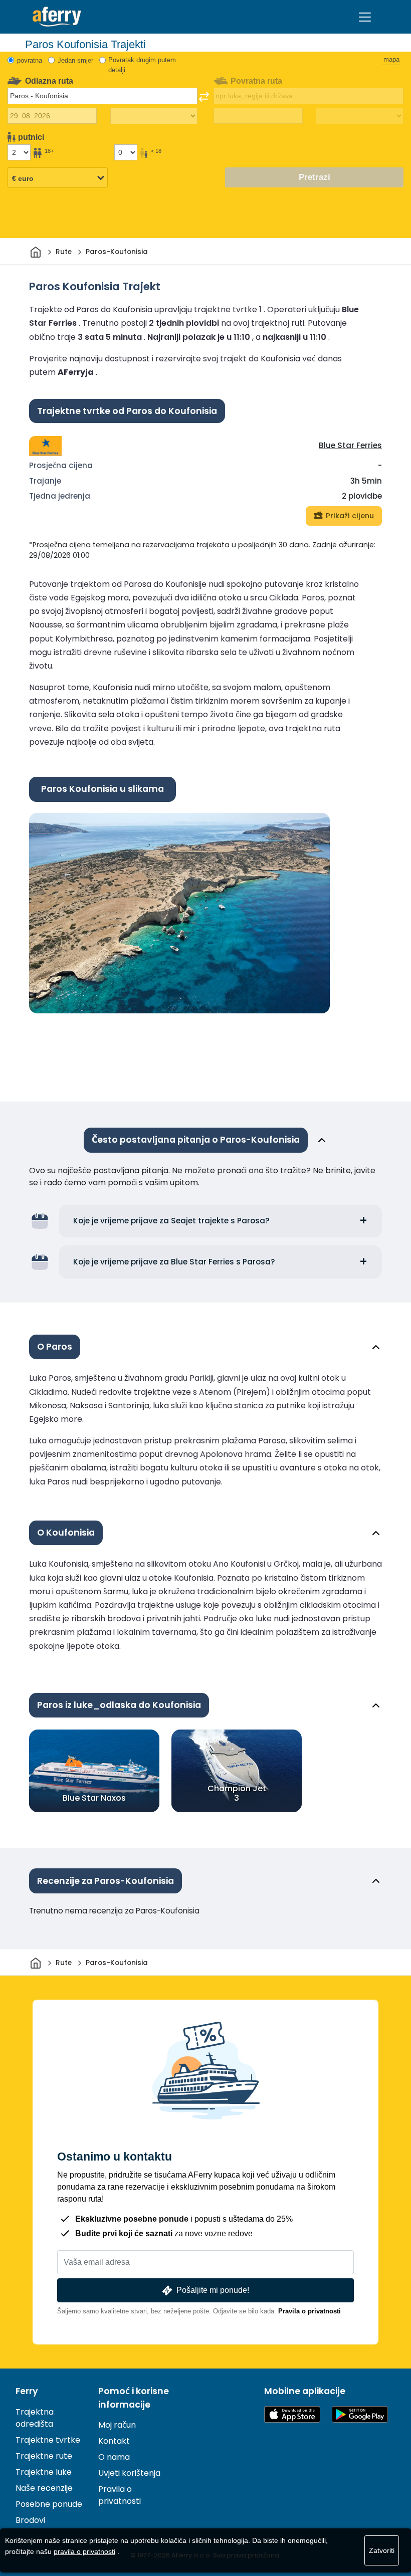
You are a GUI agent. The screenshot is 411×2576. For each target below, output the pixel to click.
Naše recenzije (44, 2488)
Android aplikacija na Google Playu (360, 2414)
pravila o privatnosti (84, 2551)
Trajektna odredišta (35, 2418)
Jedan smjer (75, 60)
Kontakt (114, 2441)
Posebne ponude (49, 2504)
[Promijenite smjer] (204, 97)
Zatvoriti (382, 2550)
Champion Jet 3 (237, 1793)
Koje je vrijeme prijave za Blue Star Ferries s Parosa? (174, 1262)
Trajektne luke (44, 2472)
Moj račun (117, 2425)
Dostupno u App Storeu (292, 2414)
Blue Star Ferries (350, 445)
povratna (30, 60)
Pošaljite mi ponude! (213, 2290)
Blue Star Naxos (94, 1798)
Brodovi (30, 2520)
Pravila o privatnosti (310, 2311)
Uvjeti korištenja (129, 2473)
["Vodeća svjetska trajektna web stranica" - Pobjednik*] (57, 17)
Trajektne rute (44, 2456)
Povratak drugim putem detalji (142, 65)
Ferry (27, 2391)
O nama (114, 2457)
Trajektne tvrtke (48, 2440)
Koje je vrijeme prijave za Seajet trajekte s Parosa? (171, 1221)
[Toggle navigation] (365, 17)
